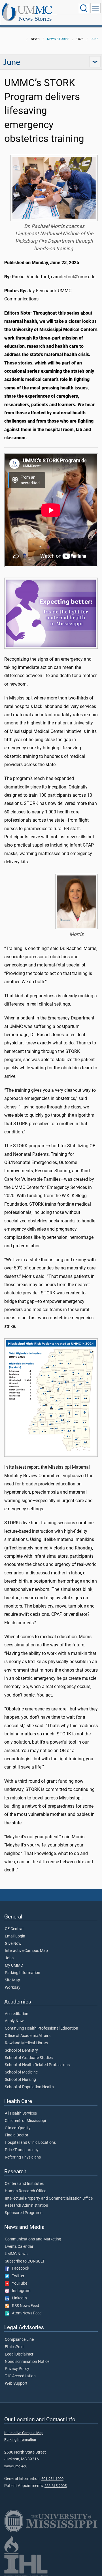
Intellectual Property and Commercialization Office (49, 2198)
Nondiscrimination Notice (27, 2362)
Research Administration (26, 2206)
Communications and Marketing (33, 2239)
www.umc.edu (16, 2466)
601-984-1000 (52, 2479)
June (94, 39)
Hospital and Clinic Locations (30, 2143)
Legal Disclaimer (19, 2354)
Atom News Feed (25, 2313)
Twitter (17, 2276)
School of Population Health (29, 2087)
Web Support (16, 2384)
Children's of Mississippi (25, 2121)
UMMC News (16, 2254)
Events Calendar (19, 2247)
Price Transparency (22, 2150)
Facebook (19, 2268)
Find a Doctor (17, 2135)
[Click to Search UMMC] (84, 8)
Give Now (13, 1944)
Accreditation (17, 2014)
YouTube (18, 2284)
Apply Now (14, 2021)
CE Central (14, 1929)
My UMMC (14, 1966)
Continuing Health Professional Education (42, 2028)
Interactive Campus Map (26, 1951)
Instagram (20, 2291)
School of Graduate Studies (29, 2058)
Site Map (12, 1980)
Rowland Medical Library (26, 2043)
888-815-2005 (56, 2486)
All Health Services (21, 2113)
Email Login (15, 1936)
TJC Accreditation (20, 2376)
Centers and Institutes (24, 2184)
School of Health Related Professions (37, 2065)
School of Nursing (20, 2080)
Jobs (9, 1958)
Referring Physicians (23, 2157)
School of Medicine (21, 2072)
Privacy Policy (17, 2369)
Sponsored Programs (24, 2213)
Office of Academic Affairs (28, 2036)
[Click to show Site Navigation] (95, 8)
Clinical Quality (18, 2128)
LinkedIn (18, 2298)
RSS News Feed (24, 2306)
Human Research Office (25, 2191)
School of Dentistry (21, 2051)
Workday (13, 1988)
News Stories (35, 19)
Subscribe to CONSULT (25, 2261)
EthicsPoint (15, 2347)
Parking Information (23, 1973)
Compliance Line (19, 2340)
